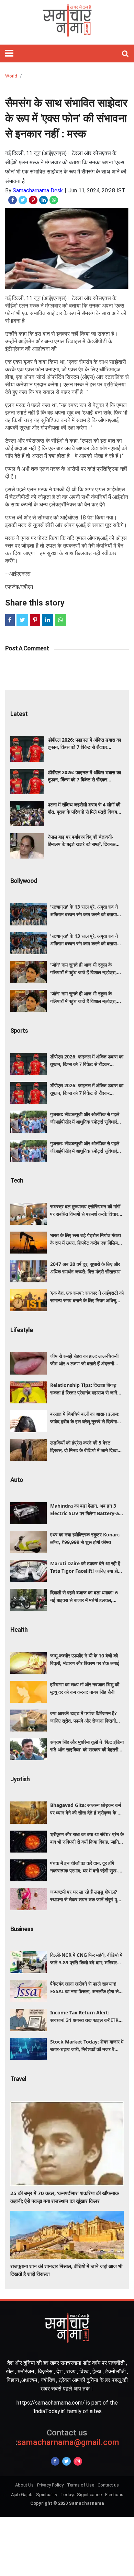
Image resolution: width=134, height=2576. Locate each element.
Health (19, 1630)
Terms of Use (81, 2485)
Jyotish (20, 1779)
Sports (19, 1031)
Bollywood (24, 881)
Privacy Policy (50, 2485)
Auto (17, 1480)
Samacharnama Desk (38, 190)
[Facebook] (55, 2461)
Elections (114, 2495)
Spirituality (47, 2495)
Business (22, 1929)
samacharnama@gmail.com (67, 2438)
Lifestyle (21, 1330)
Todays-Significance (81, 2495)
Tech (17, 1180)
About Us (24, 2485)
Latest (19, 714)
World (11, 76)
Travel (18, 2079)
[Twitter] (66, 2461)
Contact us (108, 2485)
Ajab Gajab (22, 2495)
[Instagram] (78, 2461)
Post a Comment (27, 648)
